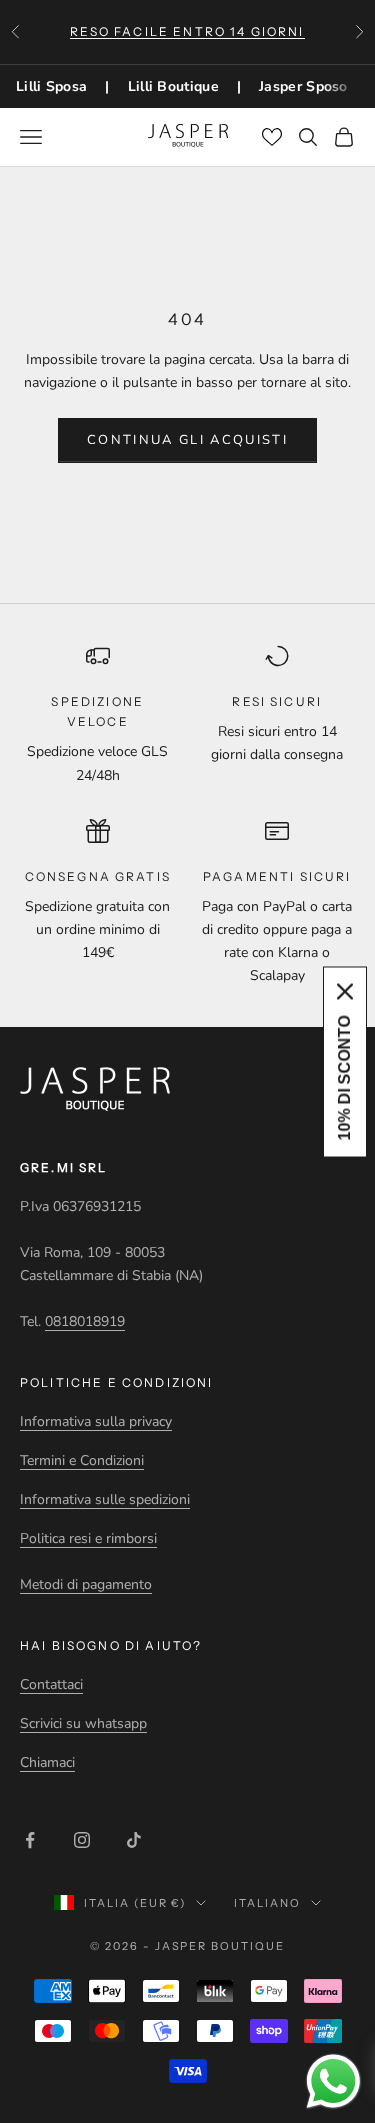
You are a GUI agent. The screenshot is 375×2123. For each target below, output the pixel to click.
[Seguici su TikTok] (134, 1840)
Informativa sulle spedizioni (105, 1499)
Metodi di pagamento (86, 1584)
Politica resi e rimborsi (88, 1538)
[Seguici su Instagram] (82, 1840)
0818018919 (85, 1321)
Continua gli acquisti (187, 440)
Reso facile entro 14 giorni (187, 31)
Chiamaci (47, 1762)
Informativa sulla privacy (96, 1421)
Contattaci (51, 1684)
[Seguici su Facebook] (30, 1840)
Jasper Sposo (303, 86)
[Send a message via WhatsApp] (333, 2081)
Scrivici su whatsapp (83, 1723)
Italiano (267, 1903)
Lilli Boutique (173, 86)
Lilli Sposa (51, 86)
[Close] (345, 991)
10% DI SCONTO (344, 1077)
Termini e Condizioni (82, 1460)
